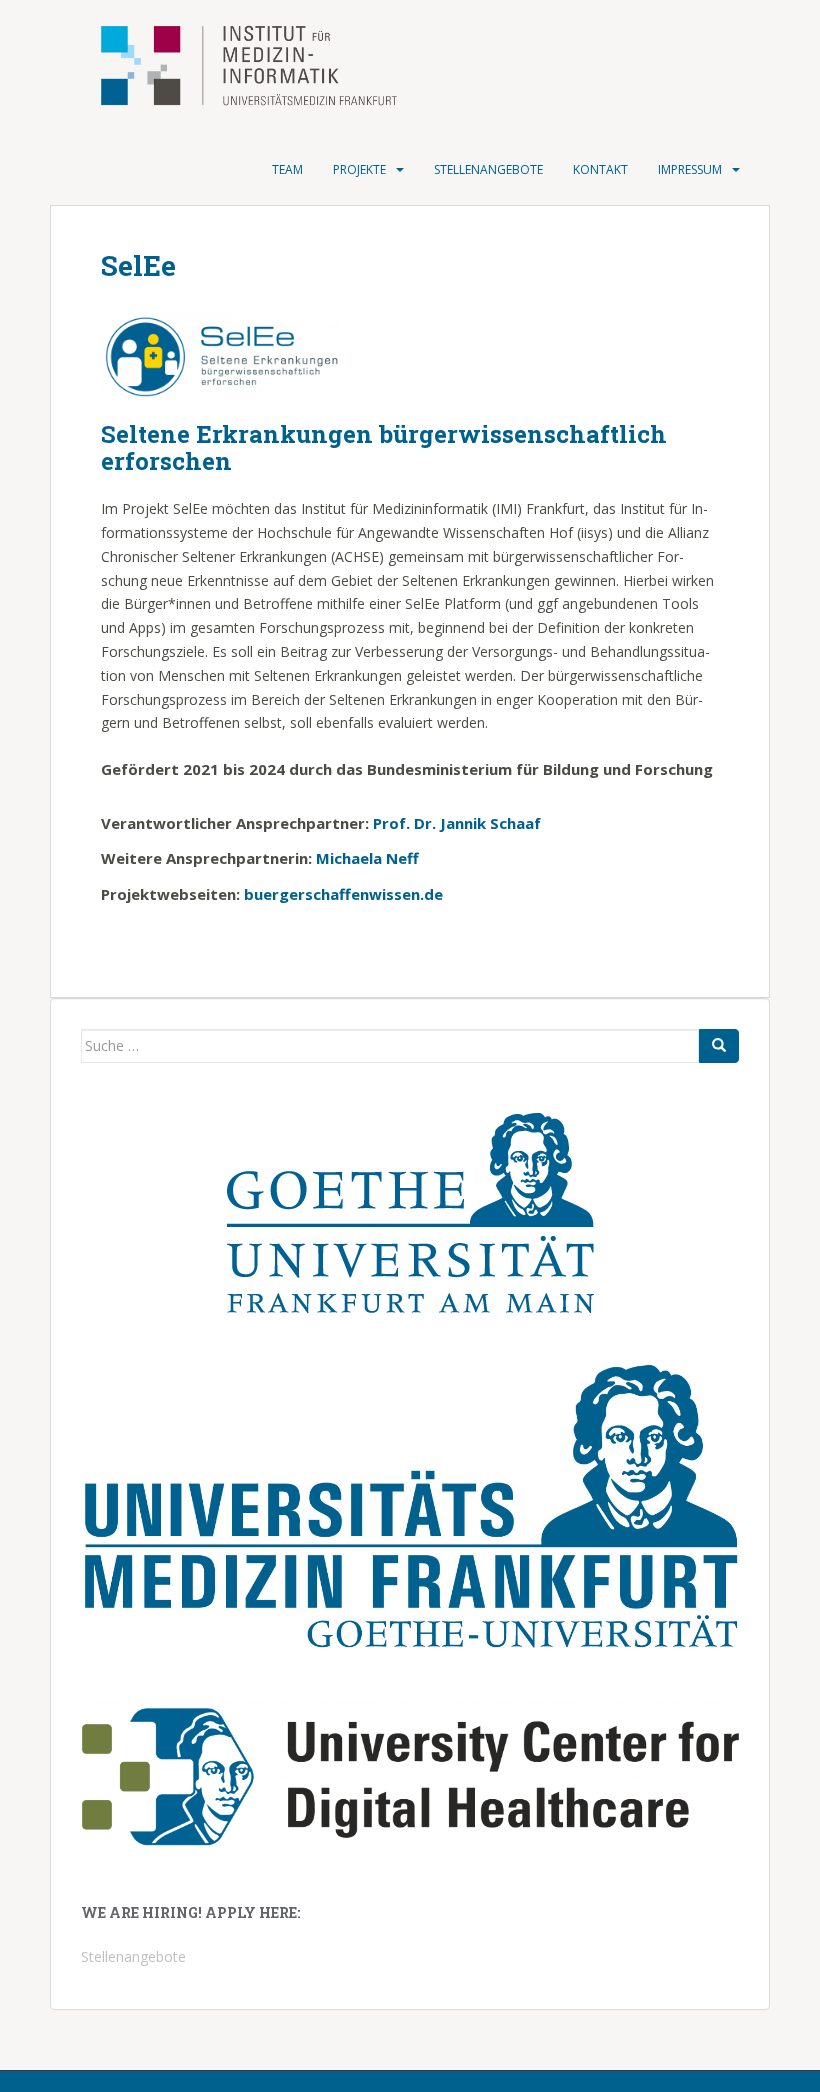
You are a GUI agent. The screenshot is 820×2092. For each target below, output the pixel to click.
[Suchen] (719, 1046)
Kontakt (600, 169)
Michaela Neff (367, 858)
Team (287, 169)
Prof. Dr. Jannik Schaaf (457, 823)
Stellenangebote (488, 169)
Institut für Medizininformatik (224, 67)
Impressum (690, 169)
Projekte (359, 169)
